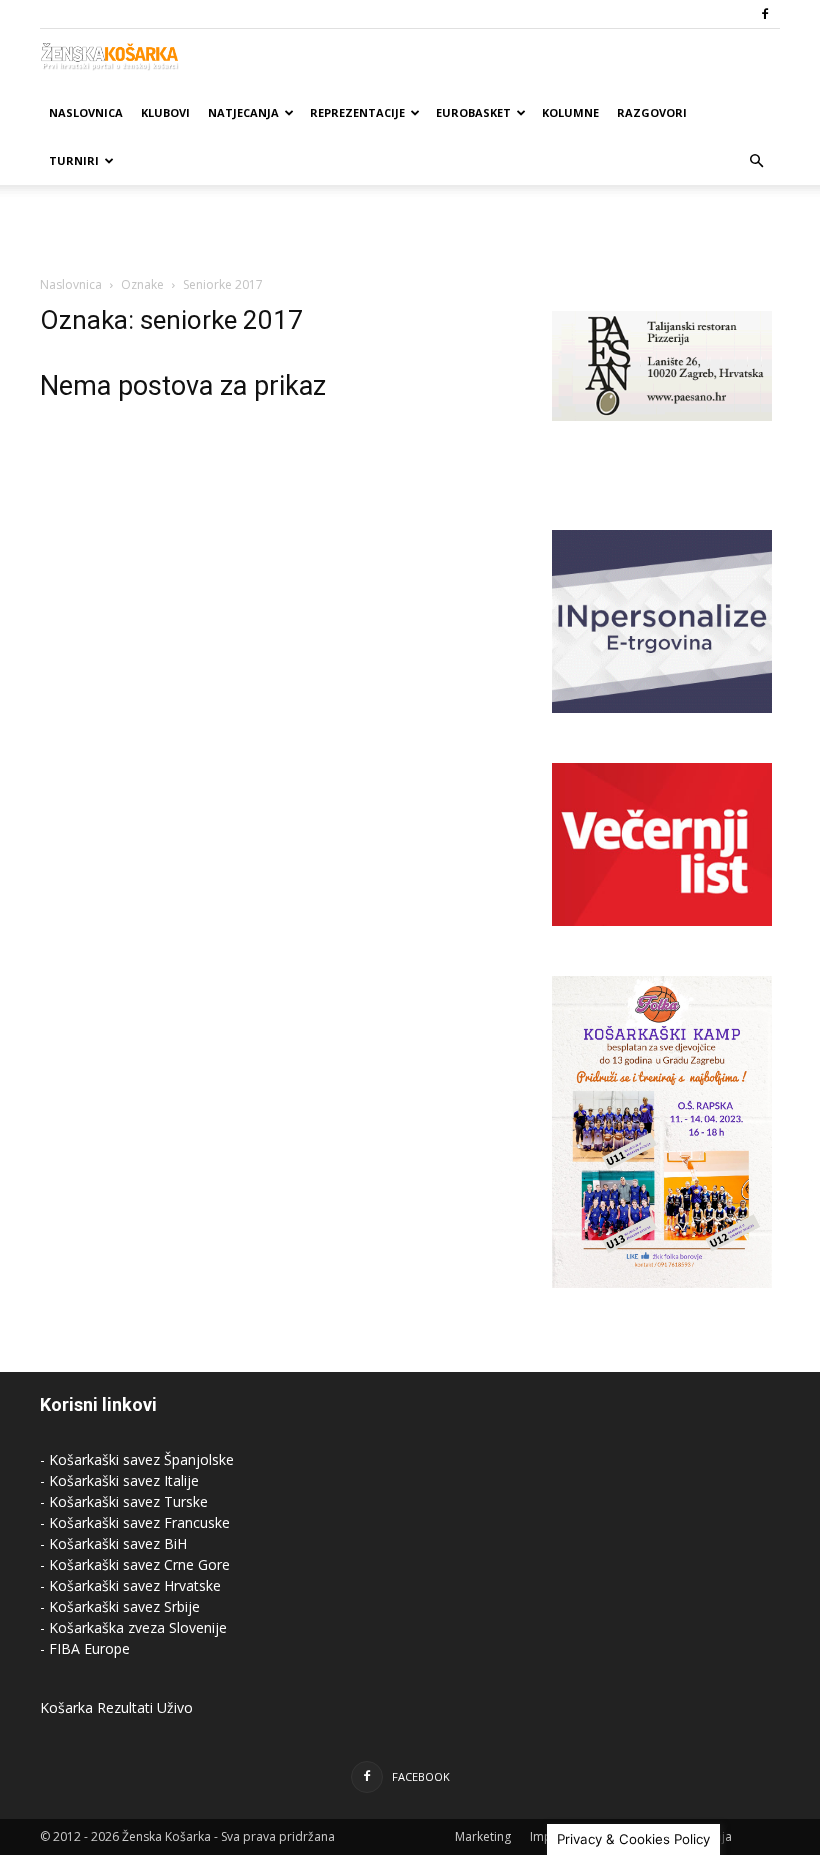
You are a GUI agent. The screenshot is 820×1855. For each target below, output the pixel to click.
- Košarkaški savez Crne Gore (135, 1564)
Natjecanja (243, 112)
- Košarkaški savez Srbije (120, 1606)
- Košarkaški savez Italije (119, 1480)
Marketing (483, 1836)
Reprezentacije (357, 112)
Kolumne (570, 112)
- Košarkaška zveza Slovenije (133, 1627)
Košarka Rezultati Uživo (116, 1707)
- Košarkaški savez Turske (124, 1501)
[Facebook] (765, 14)
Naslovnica (86, 112)
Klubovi (165, 112)
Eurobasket (473, 112)
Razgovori (652, 112)
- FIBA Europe (85, 1648)
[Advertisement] (410, 229)
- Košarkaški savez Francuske (135, 1522)
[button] (756, 161)
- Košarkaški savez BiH (113, 1543)
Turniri (74, 160)
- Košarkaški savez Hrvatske (130, 1585)
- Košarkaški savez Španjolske (137, 1459)
